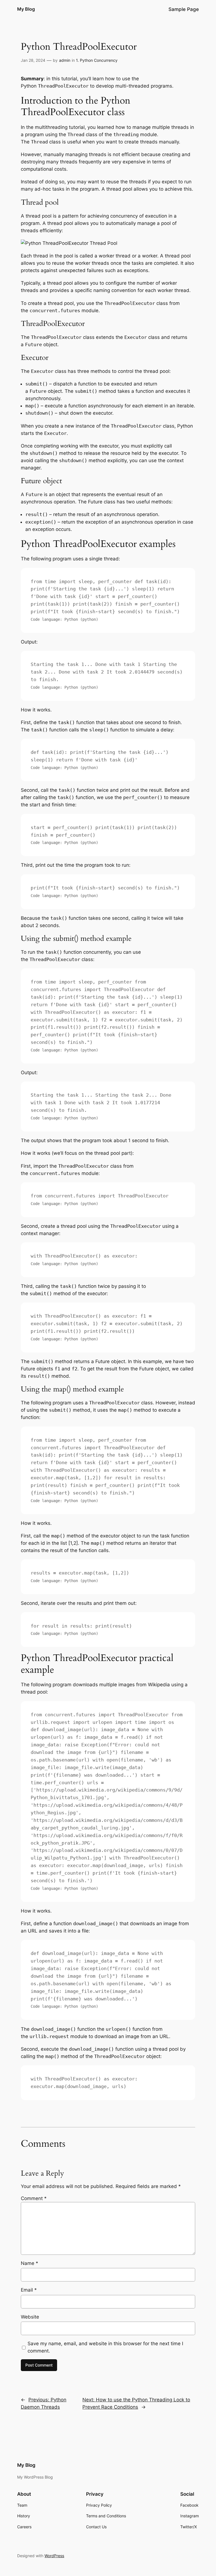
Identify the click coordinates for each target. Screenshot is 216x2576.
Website (30, 2317)
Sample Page (184, 9)
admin (65, 60)
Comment (34, 2198)
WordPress (54, 2556)
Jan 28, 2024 (33, 60)
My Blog (26, 9)
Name (30, 2263)
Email (29, 2290)
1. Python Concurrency (97, 60)
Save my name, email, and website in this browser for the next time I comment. (105, 2347)
